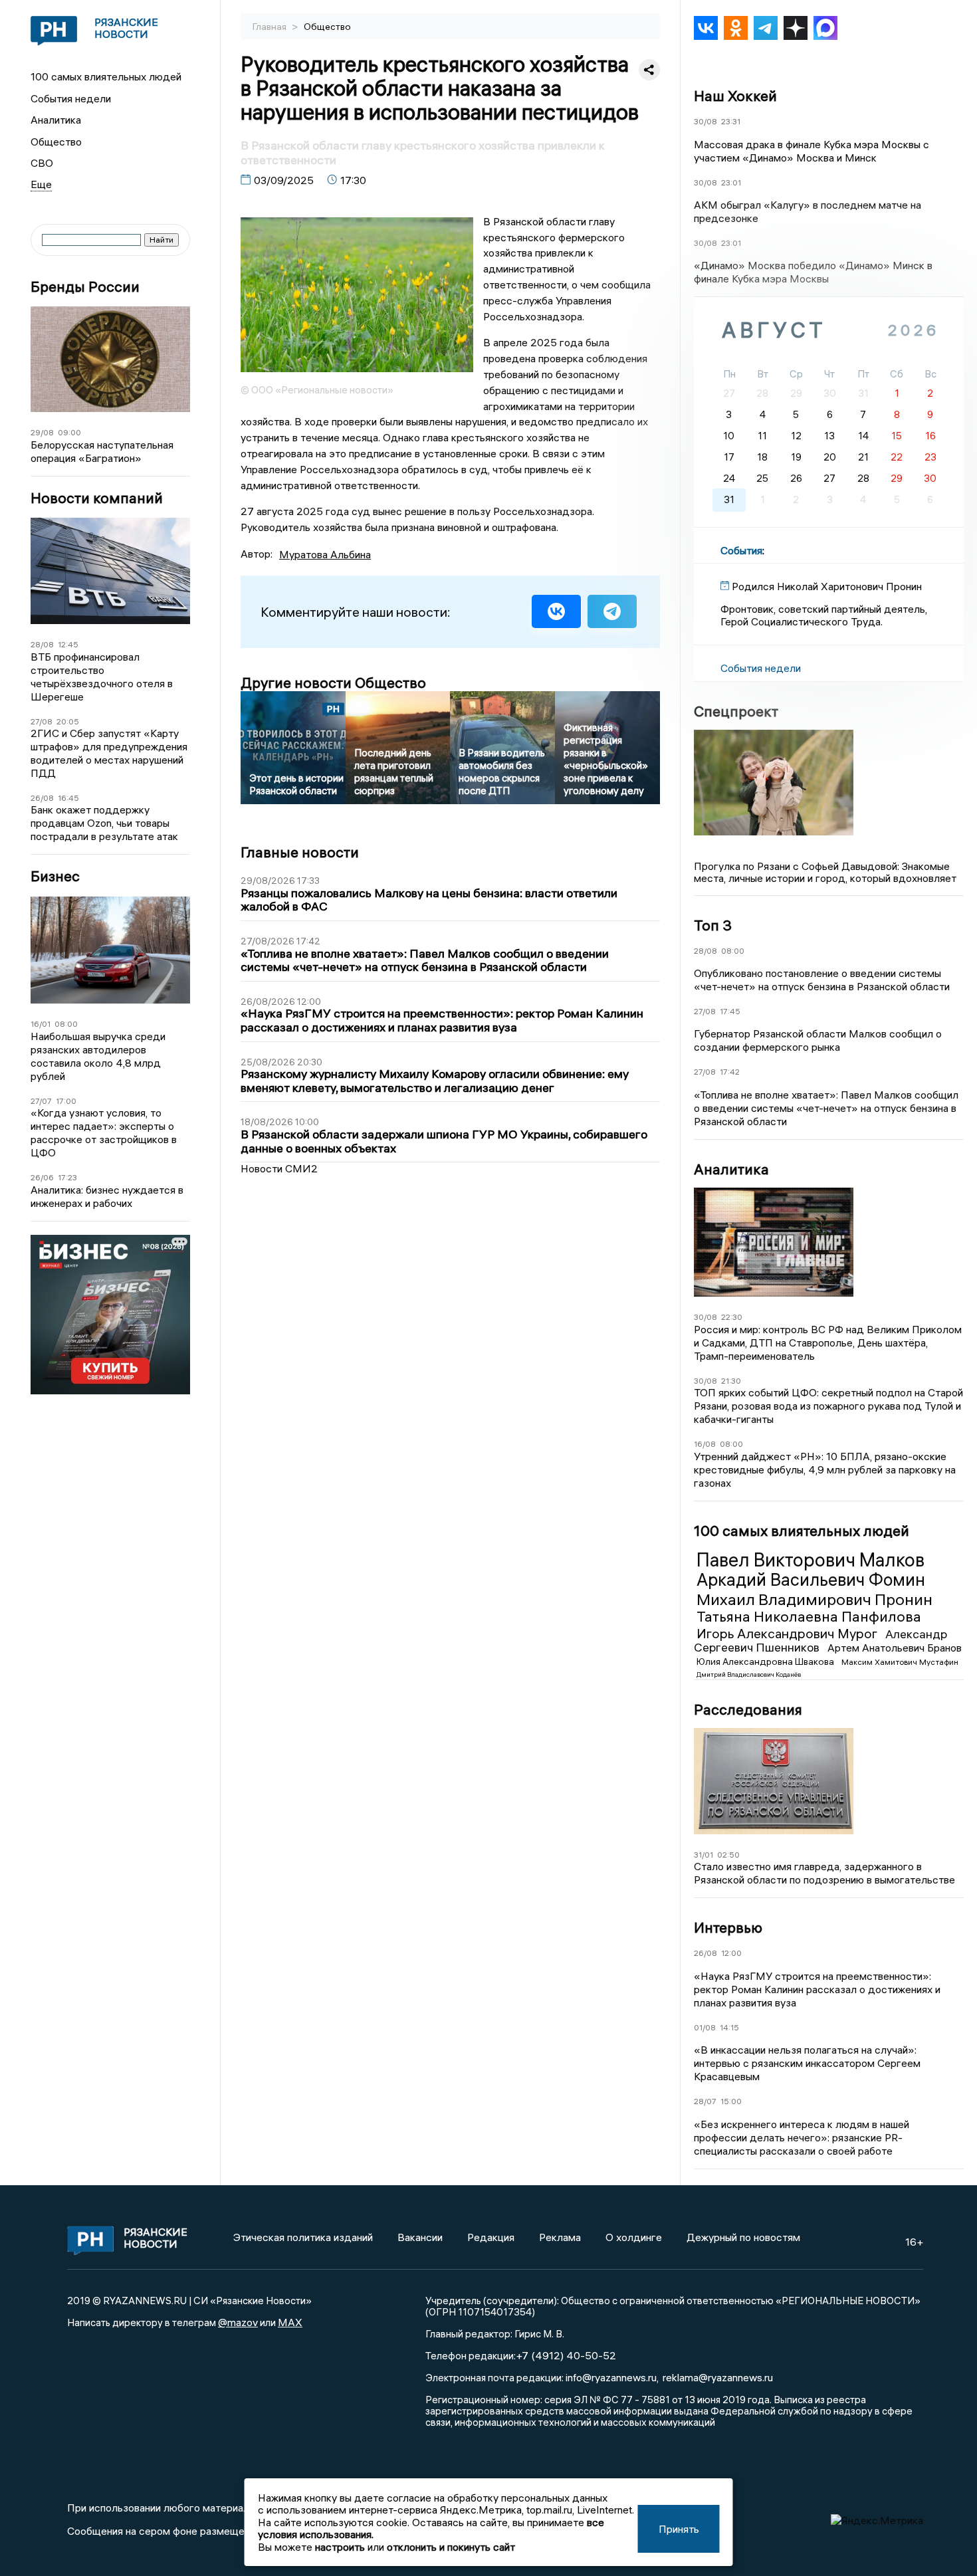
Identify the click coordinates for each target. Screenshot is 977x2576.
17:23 (67, 1177)
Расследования (748, 1709)
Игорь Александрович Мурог (788, 1633)
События (741, 550)
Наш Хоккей (735, 96)
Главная (271, 27)
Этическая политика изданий (303, 2237)
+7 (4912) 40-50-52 (566, 2355)
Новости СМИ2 (279, 1168)
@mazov (238, 2322)
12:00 (731, 1953)
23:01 (731, 182)
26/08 (42, 798)
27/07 (41, 1101)
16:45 (68, 798)
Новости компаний (97, 498)
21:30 (731, 1381)
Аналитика (56, 120)
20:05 (68, 721)
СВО (42, 163)
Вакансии (420, 2237)
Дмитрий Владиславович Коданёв (749, 1674)
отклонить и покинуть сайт (451, 2547)
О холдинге (634, 2237)
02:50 (728, 1855)
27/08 (42, 721)
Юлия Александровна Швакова (766, 1662)
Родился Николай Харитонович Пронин (827, 586)
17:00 (66, 1101)
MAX (290, 2322)
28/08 (42, 644)
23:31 (731, 121)
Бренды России (85, 287)
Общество (56, 142)
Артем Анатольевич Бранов (895, 1648)
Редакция (491, 2237)
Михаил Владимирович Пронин (814, 1599)
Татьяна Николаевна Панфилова (809, 1616)
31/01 (704, 1855)
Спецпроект (736, 711)
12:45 (68, 644)
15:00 (731, 2101)
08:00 (66, 1024)
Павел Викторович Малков (811, 1560)
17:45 (730, 1011)
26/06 (42, 1177)
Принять (679, 2529)
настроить (340, 2547)
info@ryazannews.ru (611, 2377)
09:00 (69, 432)
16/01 (41, 1024)
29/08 (42, 432)
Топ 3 (713, 925)
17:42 (730, 1072)
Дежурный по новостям (743, 2237)
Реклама (560, 2237)
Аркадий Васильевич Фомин (811, 1580)
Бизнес (55, 876)
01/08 (705, 2027)
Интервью (728, 1927)
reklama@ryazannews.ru (718, 2377)
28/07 (705, 2101)
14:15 (729, 2027)
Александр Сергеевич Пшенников (820, 1641)
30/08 (706, 121)
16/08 (705, 1444)
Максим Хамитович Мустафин (900, 1662)
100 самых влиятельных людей (106, 76)
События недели (71, 98)
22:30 (732, 1317)
